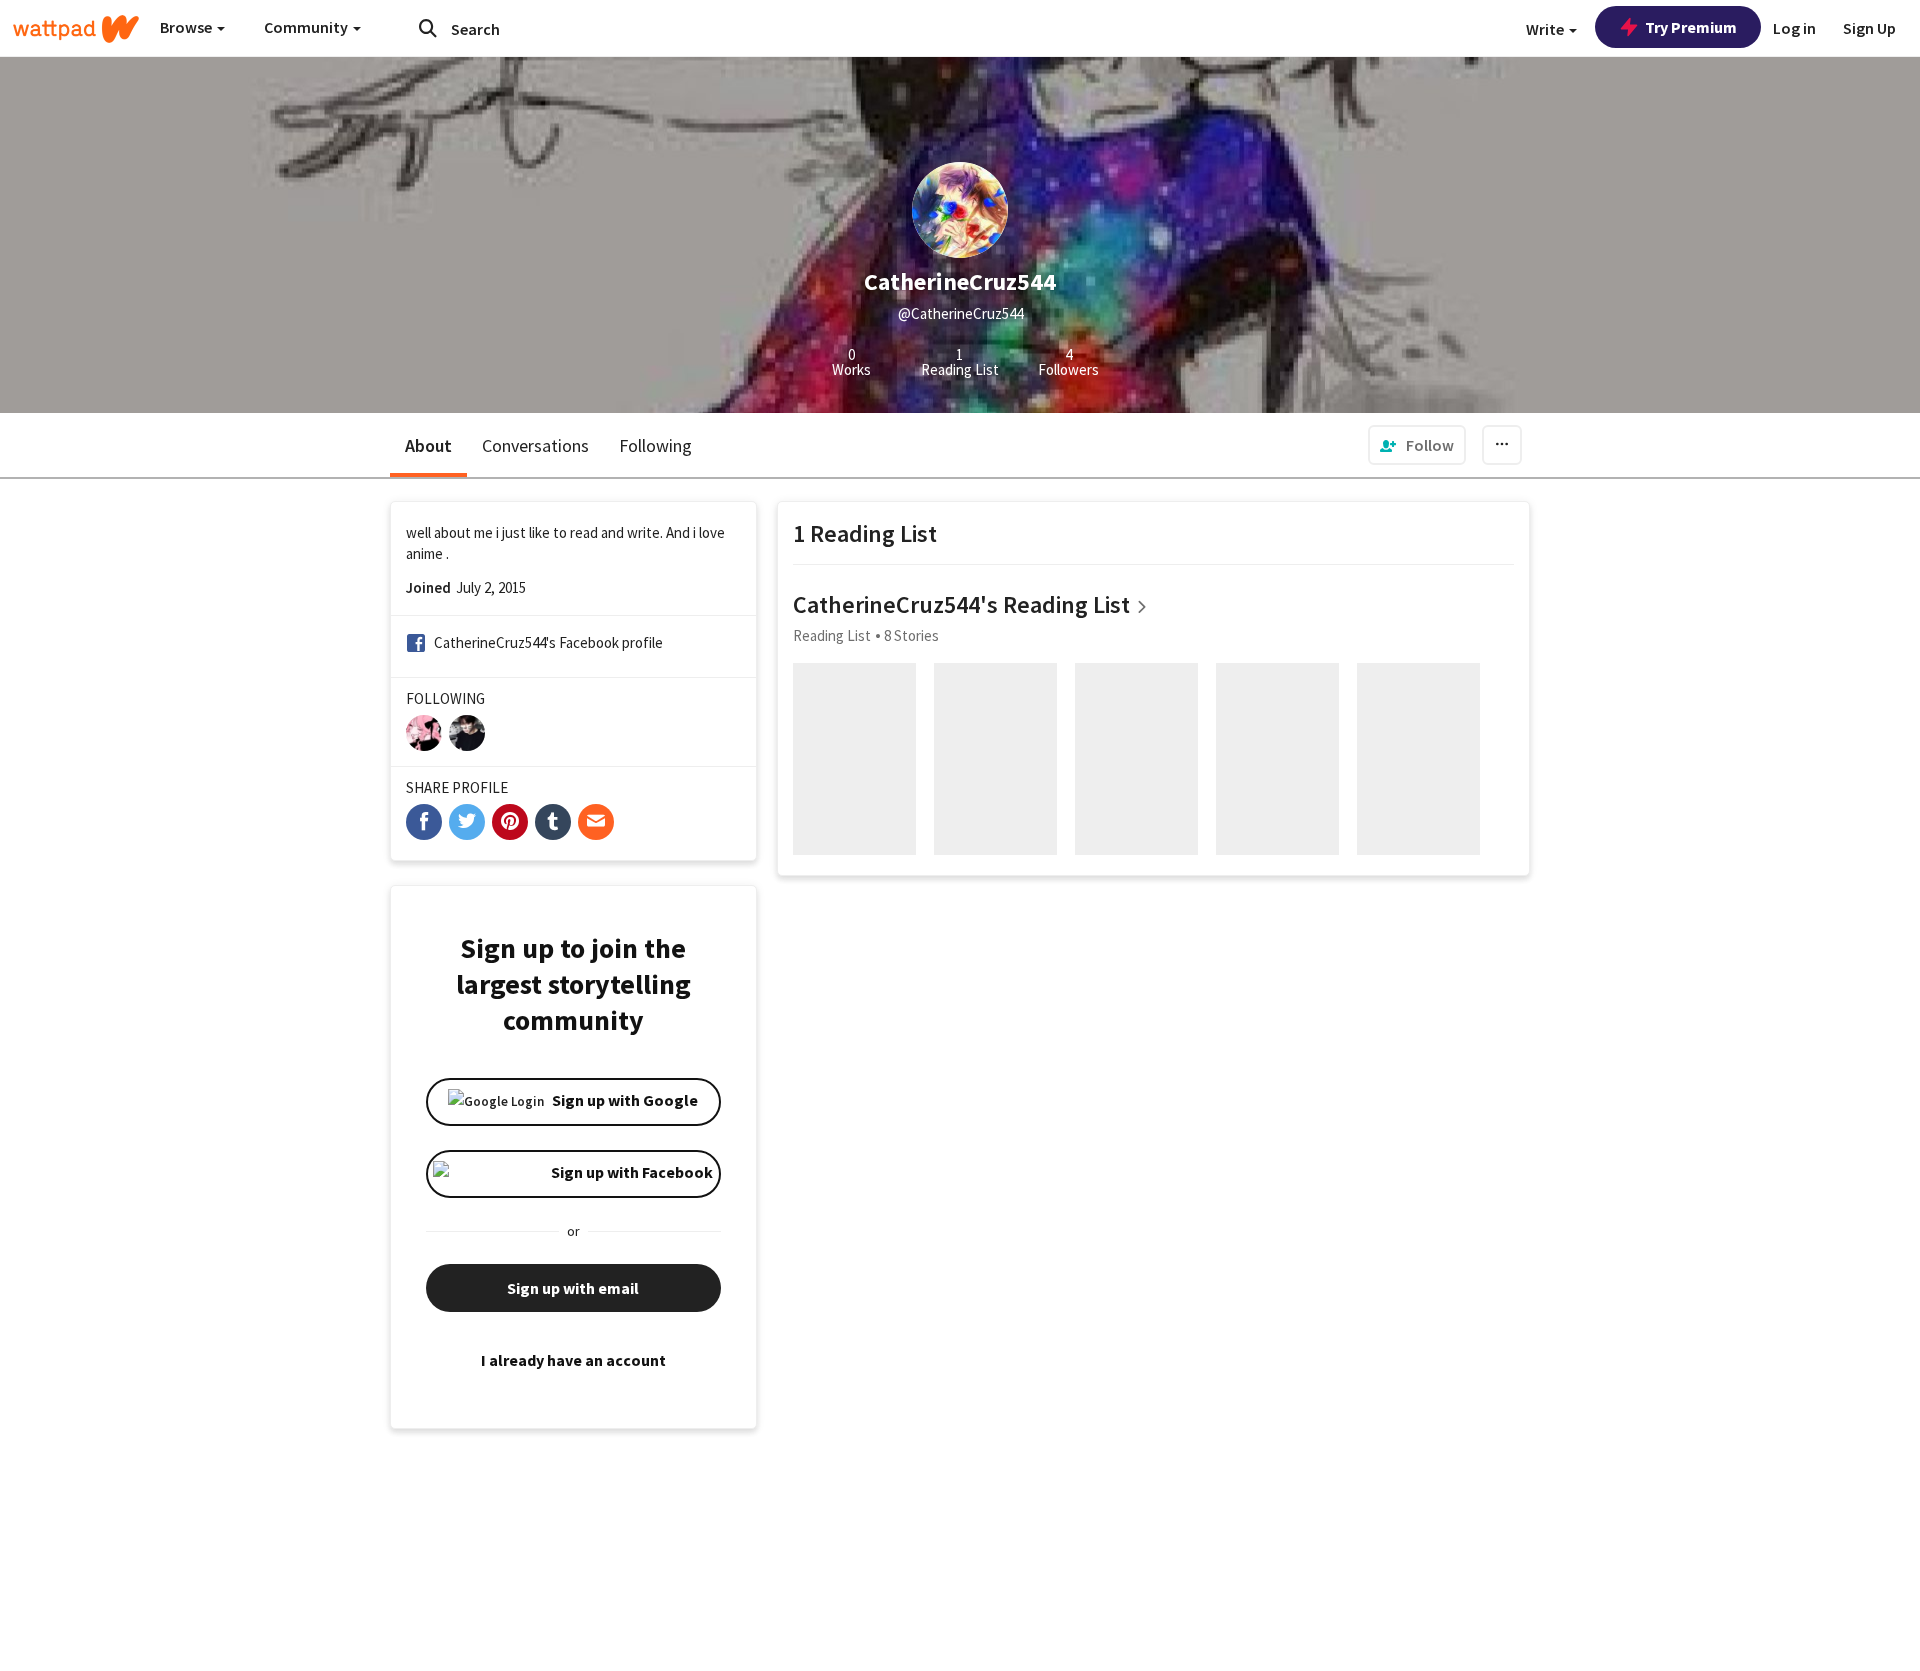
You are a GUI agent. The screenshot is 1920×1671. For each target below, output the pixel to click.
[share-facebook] (424, 822)
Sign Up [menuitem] (1869, 28)
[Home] (76, 29)
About (428, 445)
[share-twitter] (467, 822)
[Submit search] (428, 28)
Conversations (535, 445)
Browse (187, 27)
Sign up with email (573, 1288)
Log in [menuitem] (1794, 28)
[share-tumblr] (553, 822)
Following (655, 445)
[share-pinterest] (510, 822)
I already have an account (573, 1360)
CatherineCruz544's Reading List (961, 604)
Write (1546, 29)
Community (307, 27)
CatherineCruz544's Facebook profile (548, 642)
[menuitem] (1417, 445)
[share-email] (596, 822)
